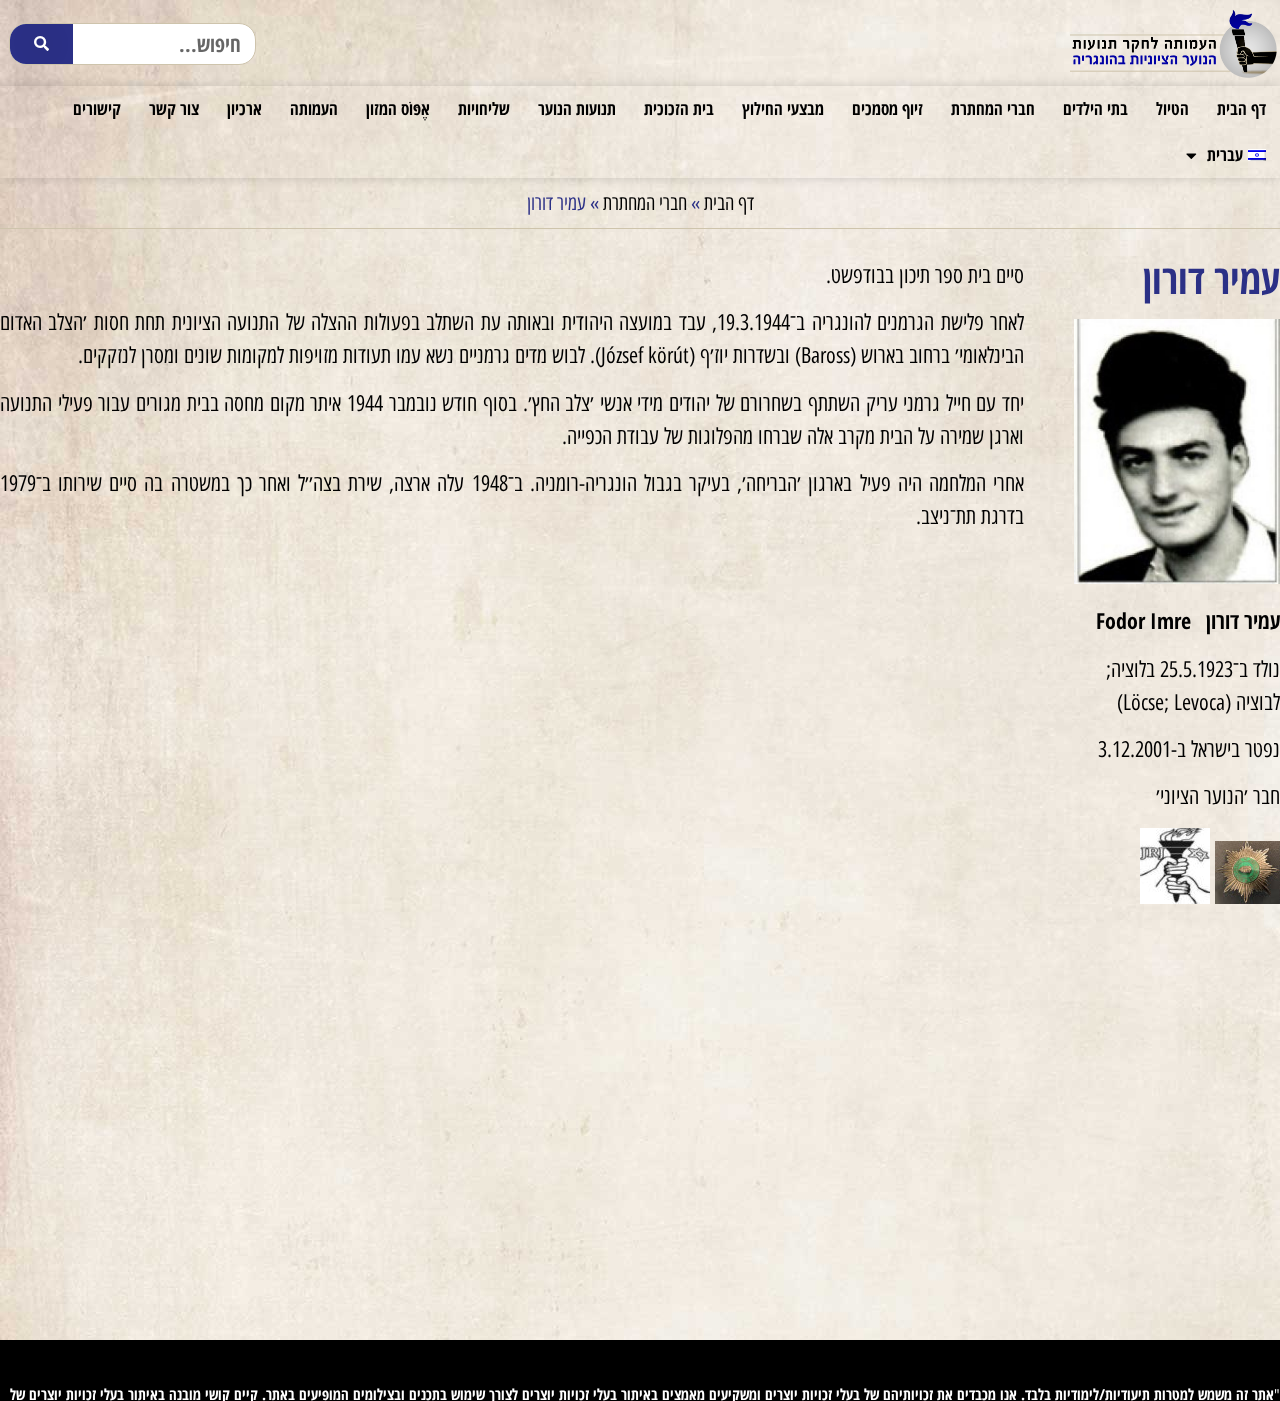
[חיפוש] (41, 44)
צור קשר (174, 108)
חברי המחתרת (993, 108)
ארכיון (244, 108)
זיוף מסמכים (887, 108)
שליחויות (484, 108)
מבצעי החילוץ (783, 108)
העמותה (314, 108)
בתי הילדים (1095, 108)
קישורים (97, 108)
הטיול (1172, 108)
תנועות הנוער (577, 108)
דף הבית (1241, 108)
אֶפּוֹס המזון (398, 108)
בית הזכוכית (679, 108)
